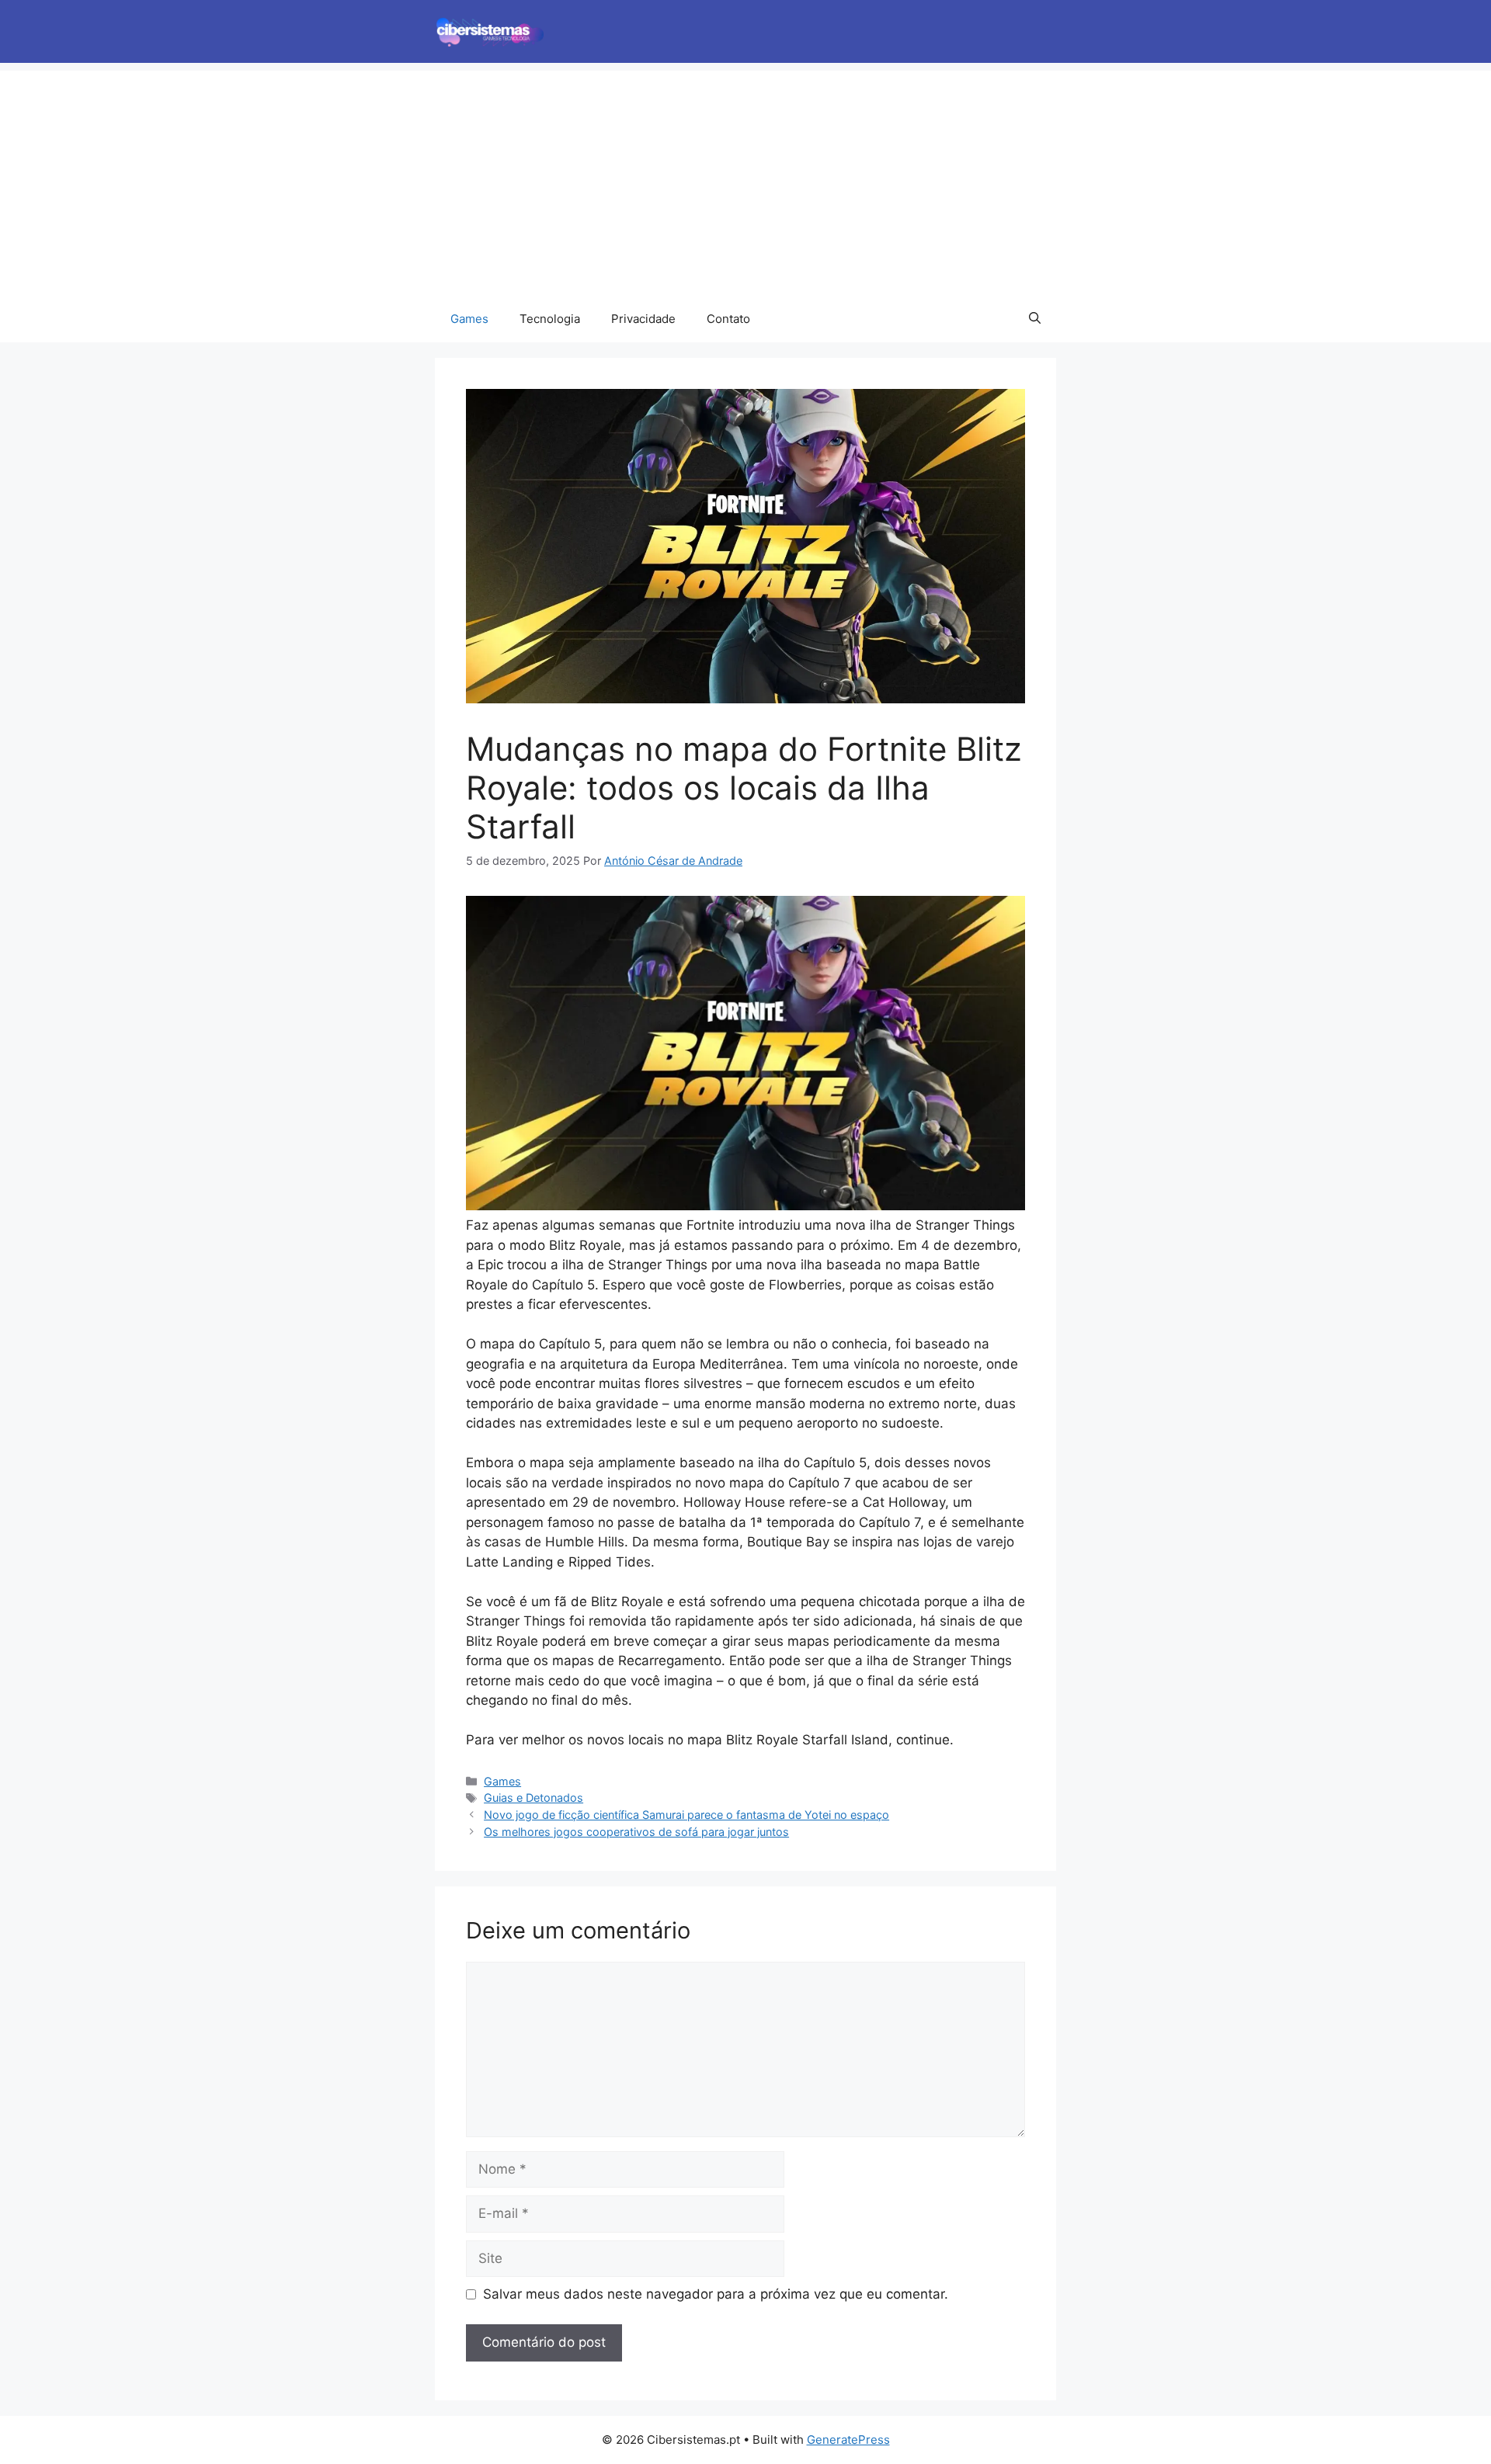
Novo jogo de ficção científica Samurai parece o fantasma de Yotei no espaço (686, 1815)
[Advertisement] (745, 179)
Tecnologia (550, 319)
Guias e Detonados (533, 1798)
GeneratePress (848, 2440)
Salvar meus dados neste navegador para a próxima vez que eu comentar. (716, 2294)
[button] (1035, 319)
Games (469, 319)
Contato (728, 319)
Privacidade (643, 319)
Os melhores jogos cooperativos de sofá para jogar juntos (636, 1832)
